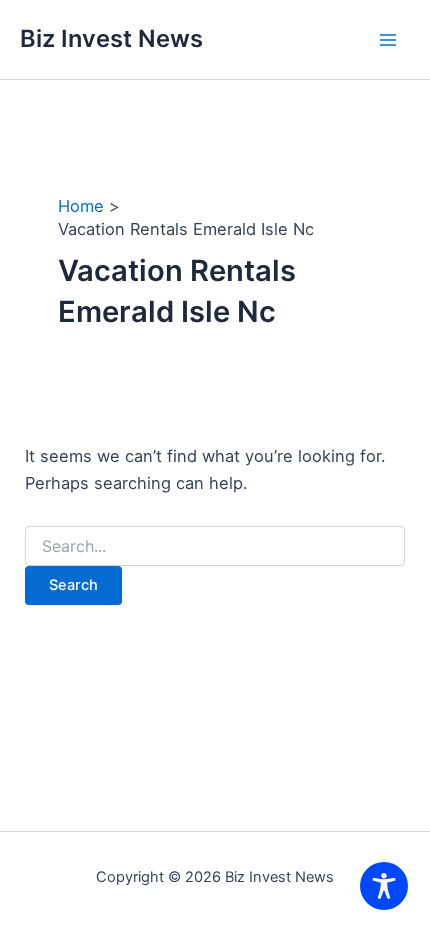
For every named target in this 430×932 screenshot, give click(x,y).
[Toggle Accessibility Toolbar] (384, 886)
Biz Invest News (111, 38)
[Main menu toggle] (387, 39)
